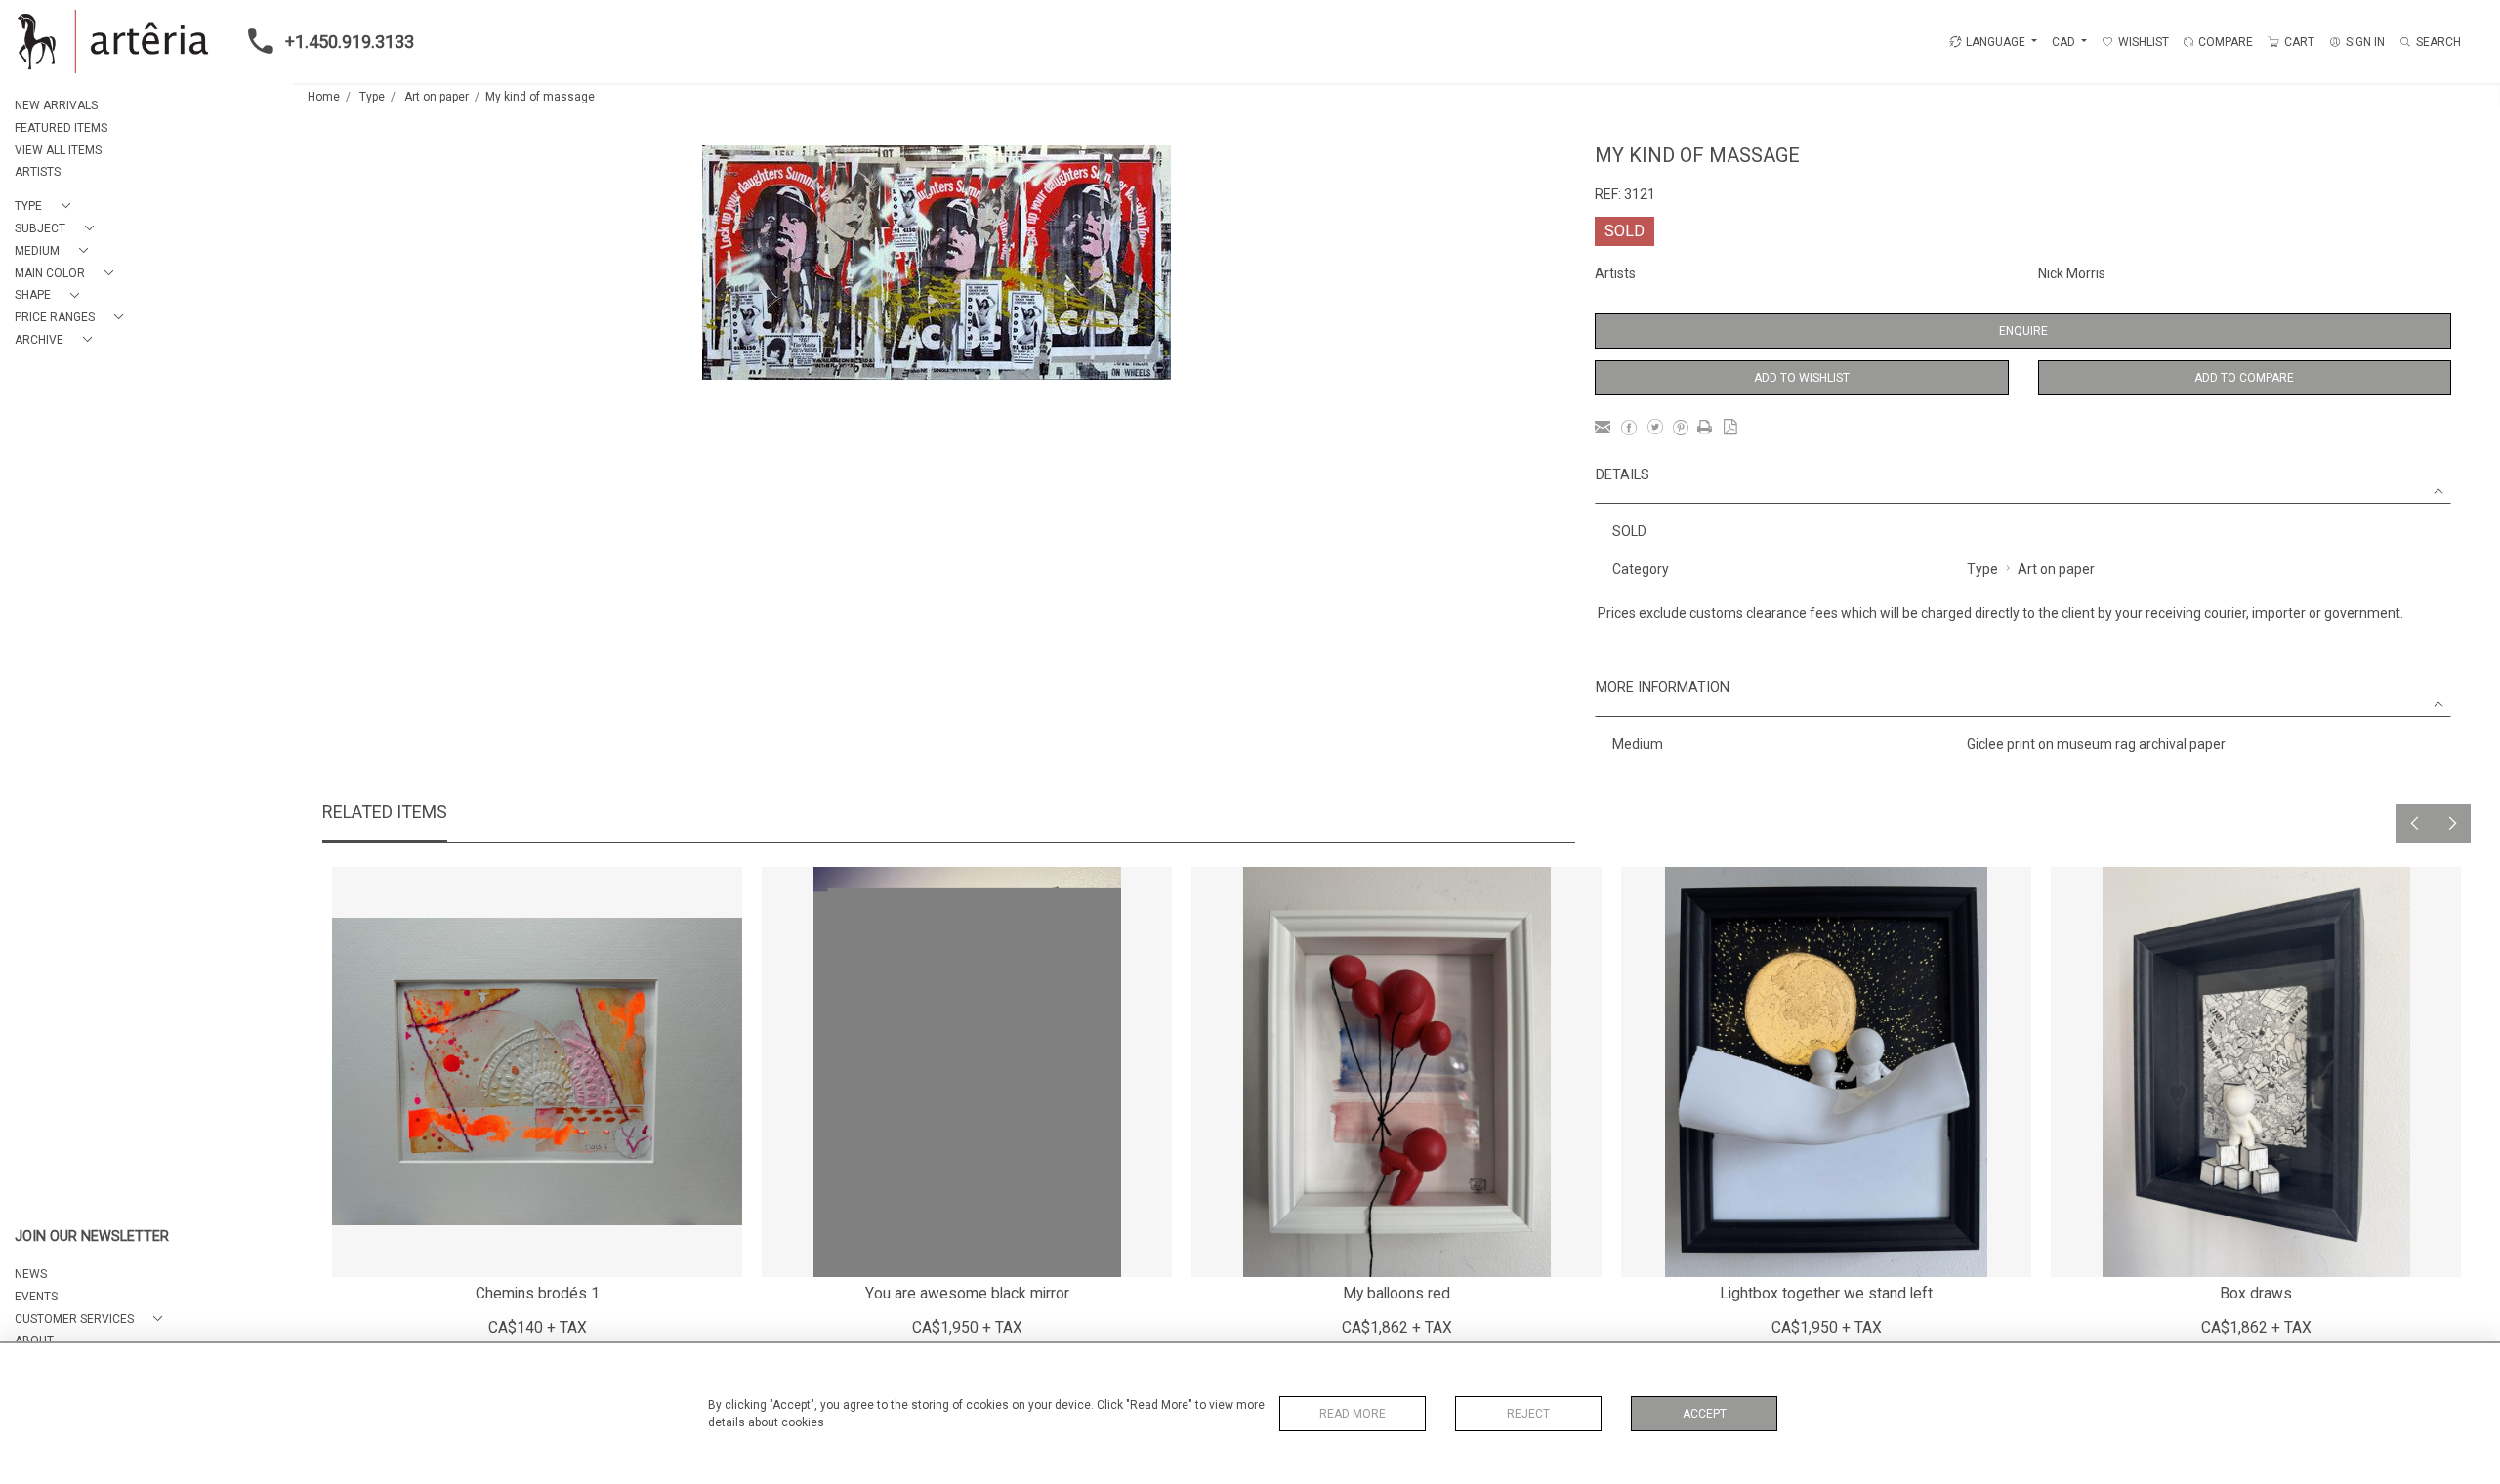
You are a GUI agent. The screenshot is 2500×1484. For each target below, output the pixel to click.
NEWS (31, 1274)
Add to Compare (2244, 378)
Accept (1705, 1414)
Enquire (2023, 331)
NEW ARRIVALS (56, 105)
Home (324, 97)
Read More (1353, 1414)
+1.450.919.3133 (350, 41)
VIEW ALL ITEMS (58, 150)
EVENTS (36, 1297)
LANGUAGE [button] (1996, 42)
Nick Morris (2072, 273)
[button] (46, 206)
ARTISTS (38, 172)
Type (372, 97)
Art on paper (437, 97)
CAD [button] (2065, 42)
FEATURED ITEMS (61, 128)
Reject (1528, 1414)
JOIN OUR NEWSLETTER (92, 1237)
